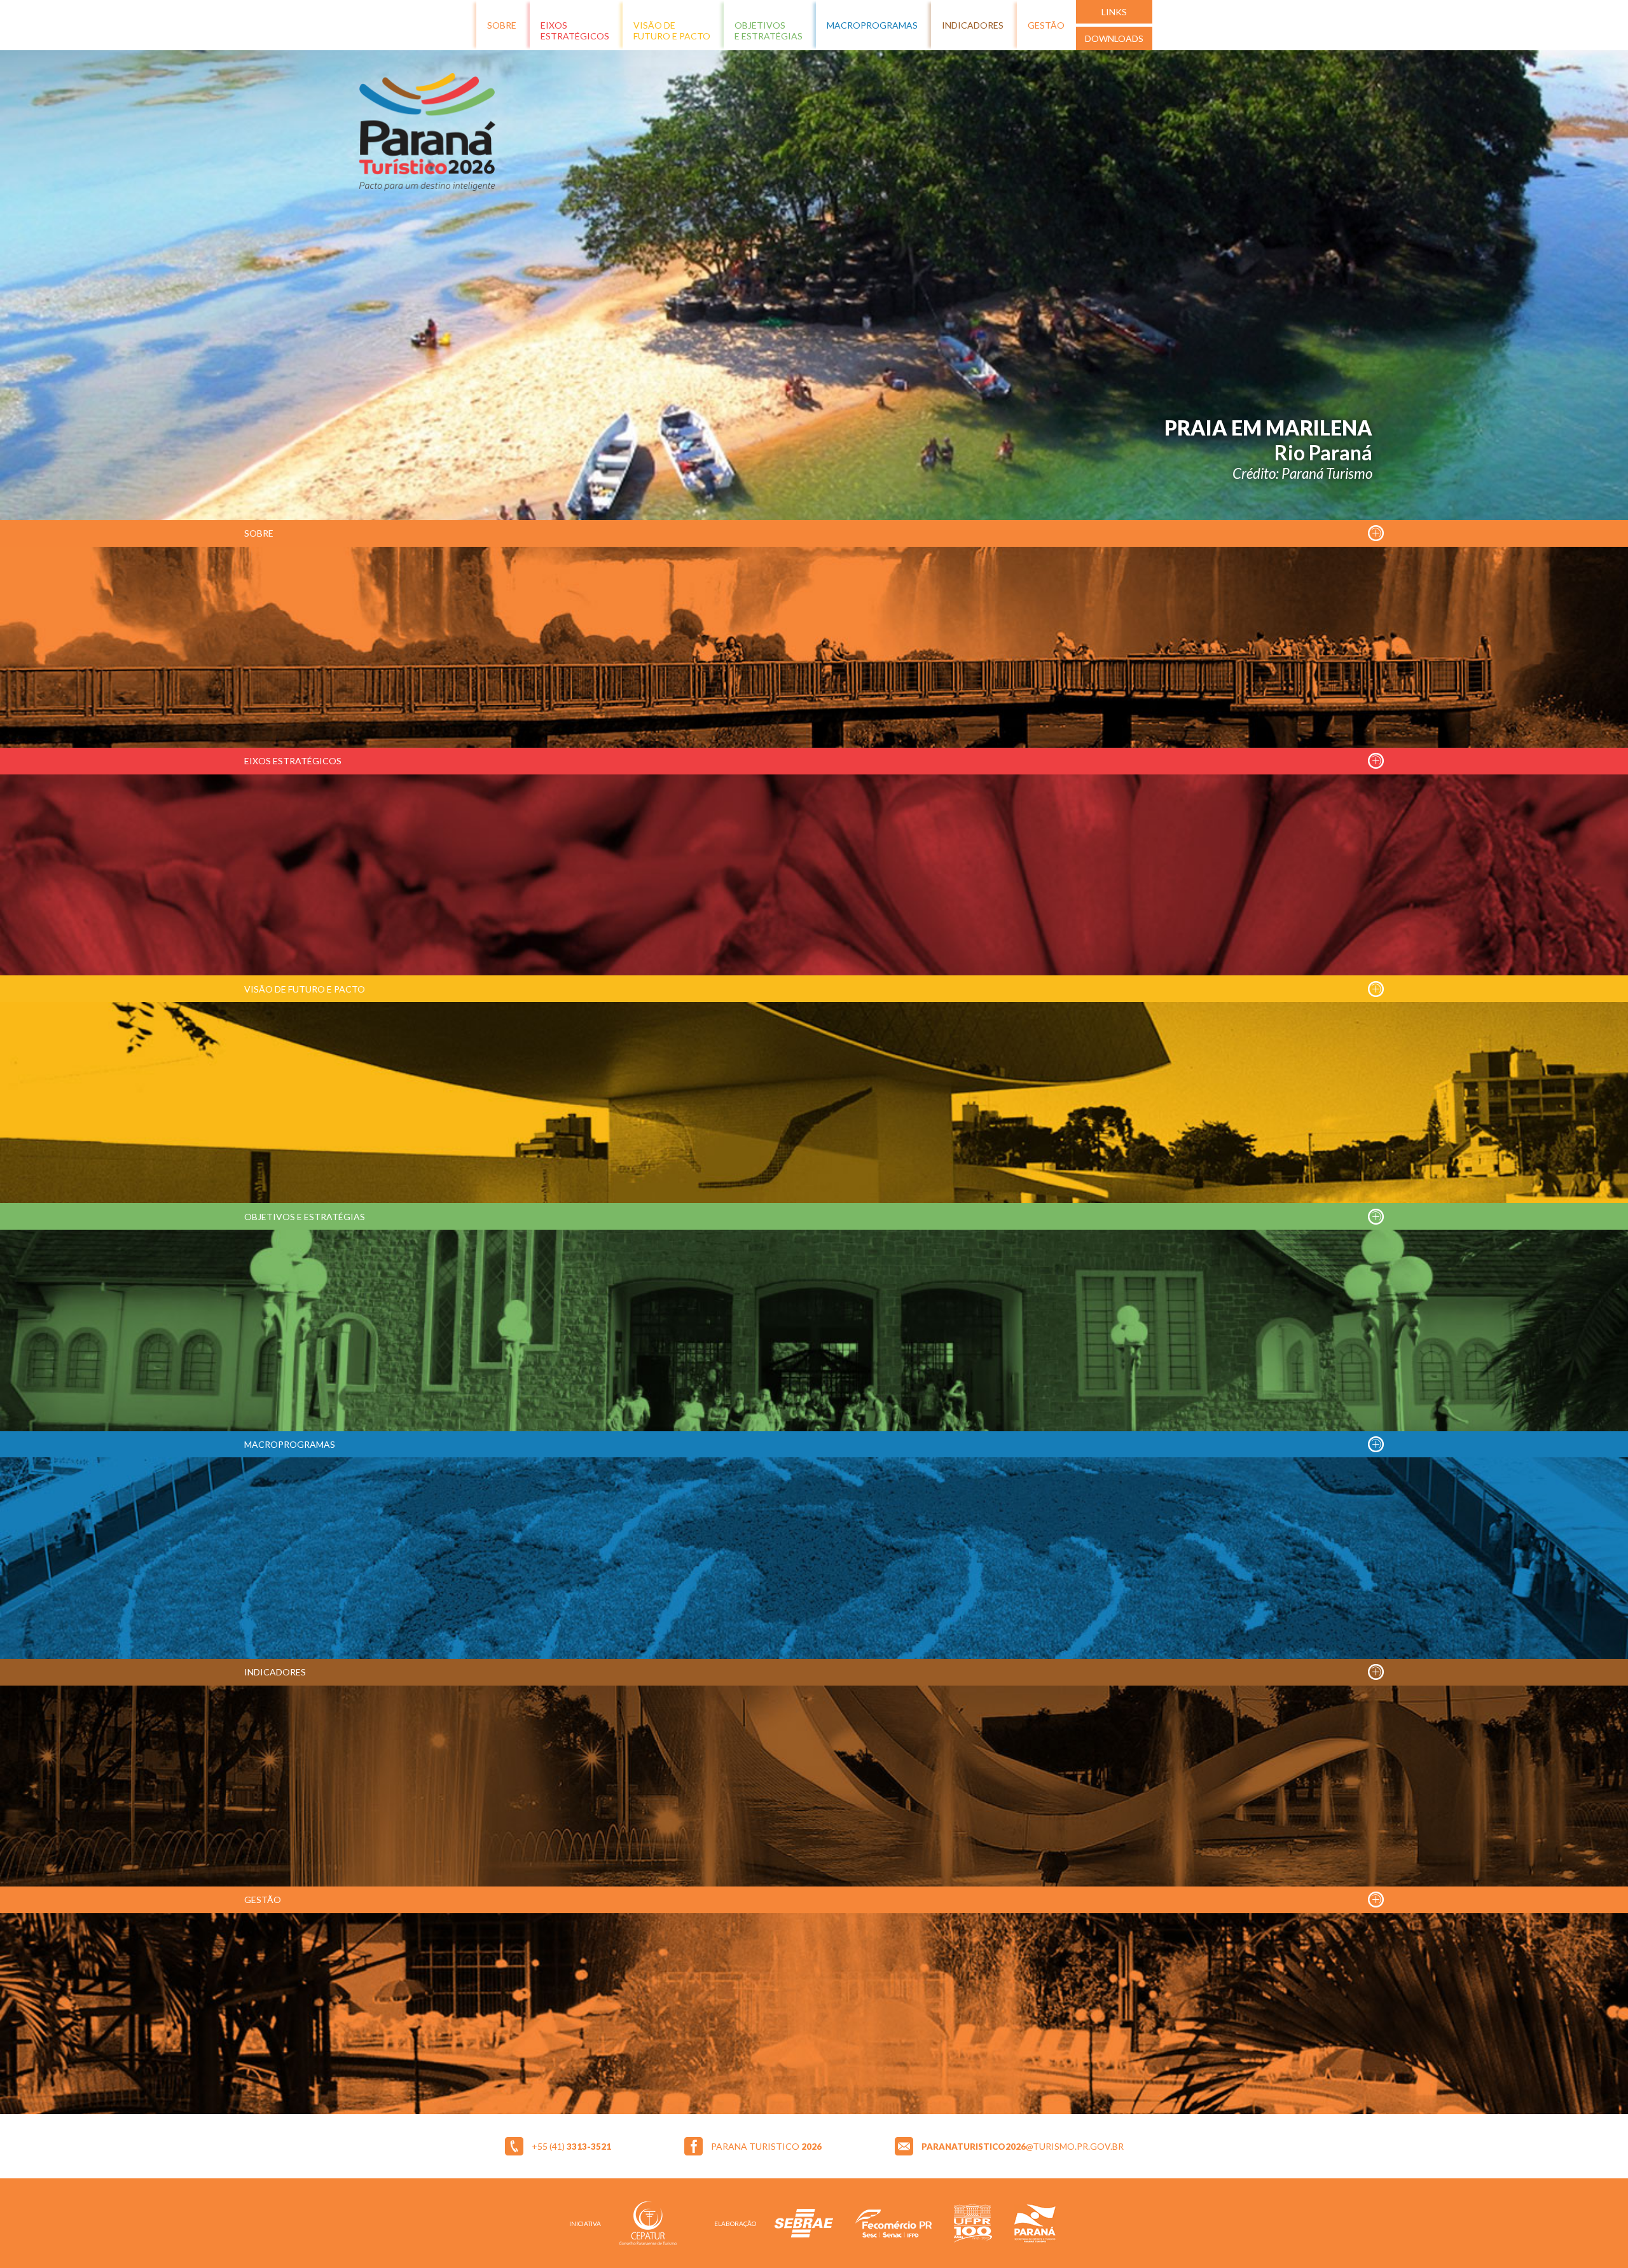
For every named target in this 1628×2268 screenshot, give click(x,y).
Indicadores (973, 25)
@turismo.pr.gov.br (1023, 2146)
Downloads (1114, 38)
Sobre (502, 25)
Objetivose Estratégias (769, 31)
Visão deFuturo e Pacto (672, 31)
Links (1114, 12)
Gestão (1046, 25)
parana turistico (766, 2146)
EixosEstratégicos (575, 31)
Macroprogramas (872, 25)
